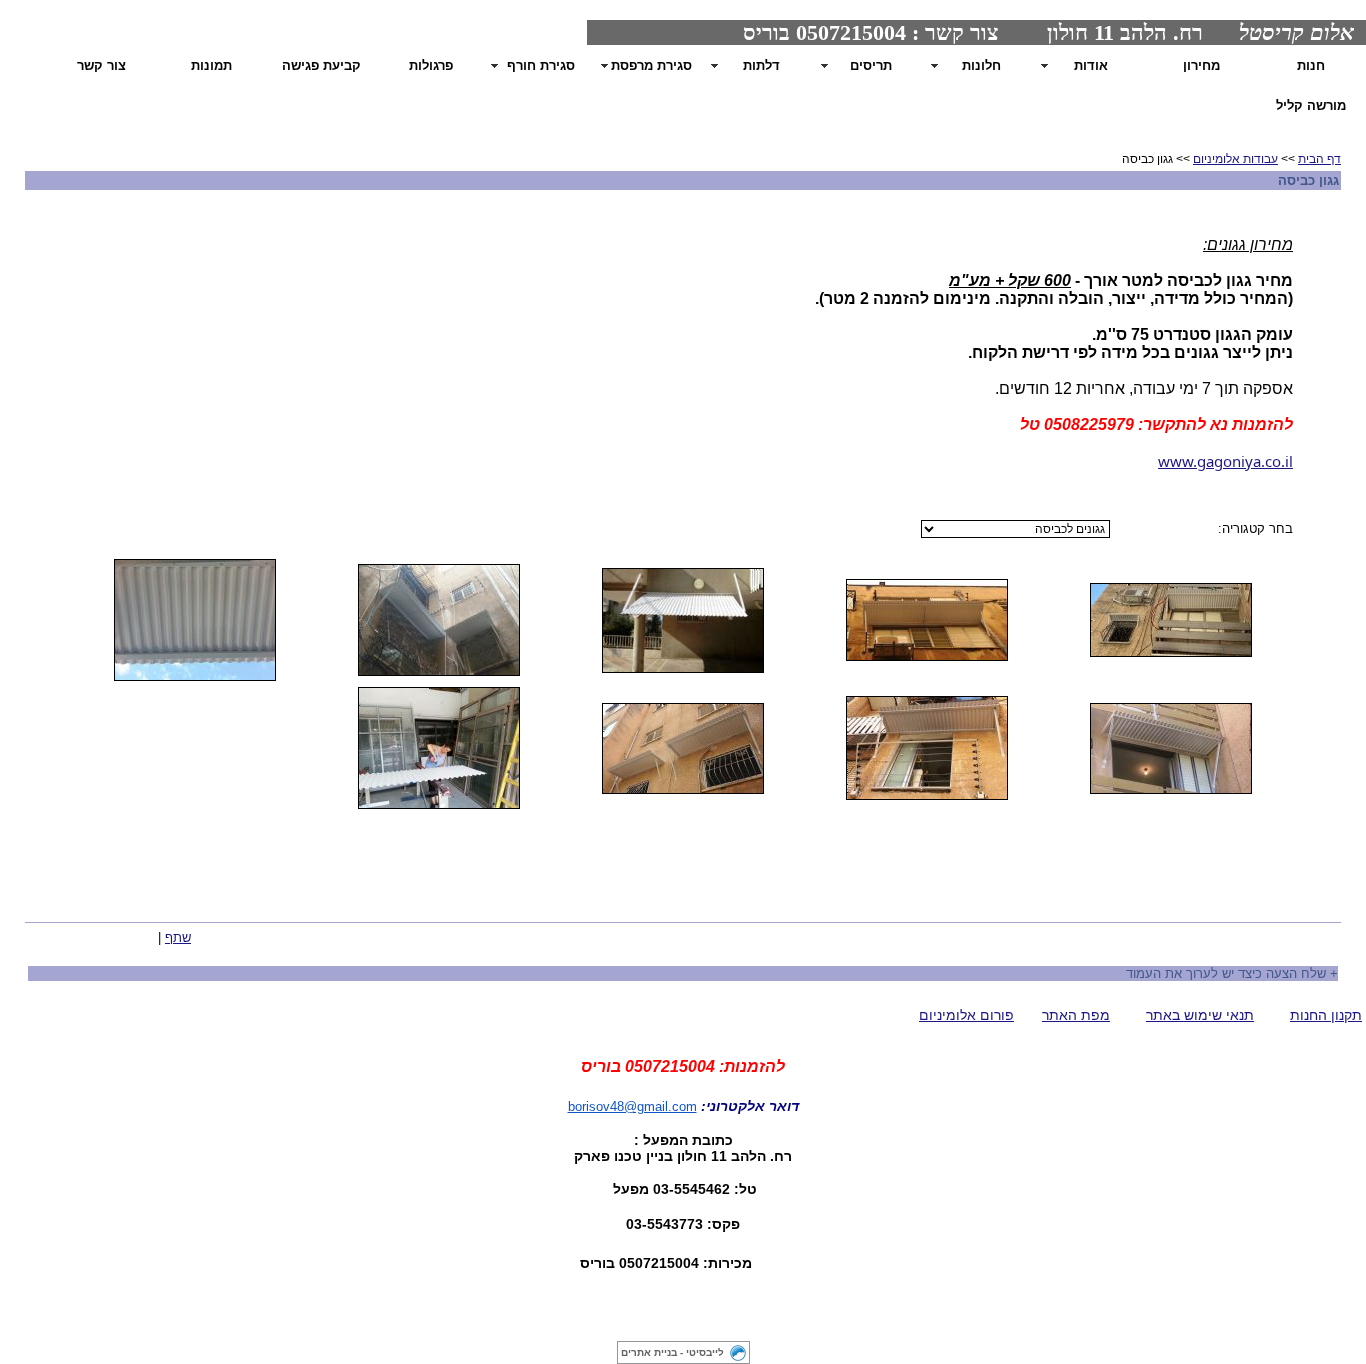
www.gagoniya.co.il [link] (1225, 461)
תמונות (211, 65)
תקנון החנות (1326, 1015)
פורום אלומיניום (966, 1015)
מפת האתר (1076, 1015)
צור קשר (101, 65)
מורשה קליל (1311, 105)
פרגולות (431, 65)
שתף (178, 937)
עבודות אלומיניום (1235, 159)
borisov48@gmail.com (632, 1106)
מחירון (1201, 65)
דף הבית (1319, 159)
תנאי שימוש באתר (1200, 1015)
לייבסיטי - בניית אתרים (672, 1352)
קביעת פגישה (321, 65)
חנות (1311, 65)
